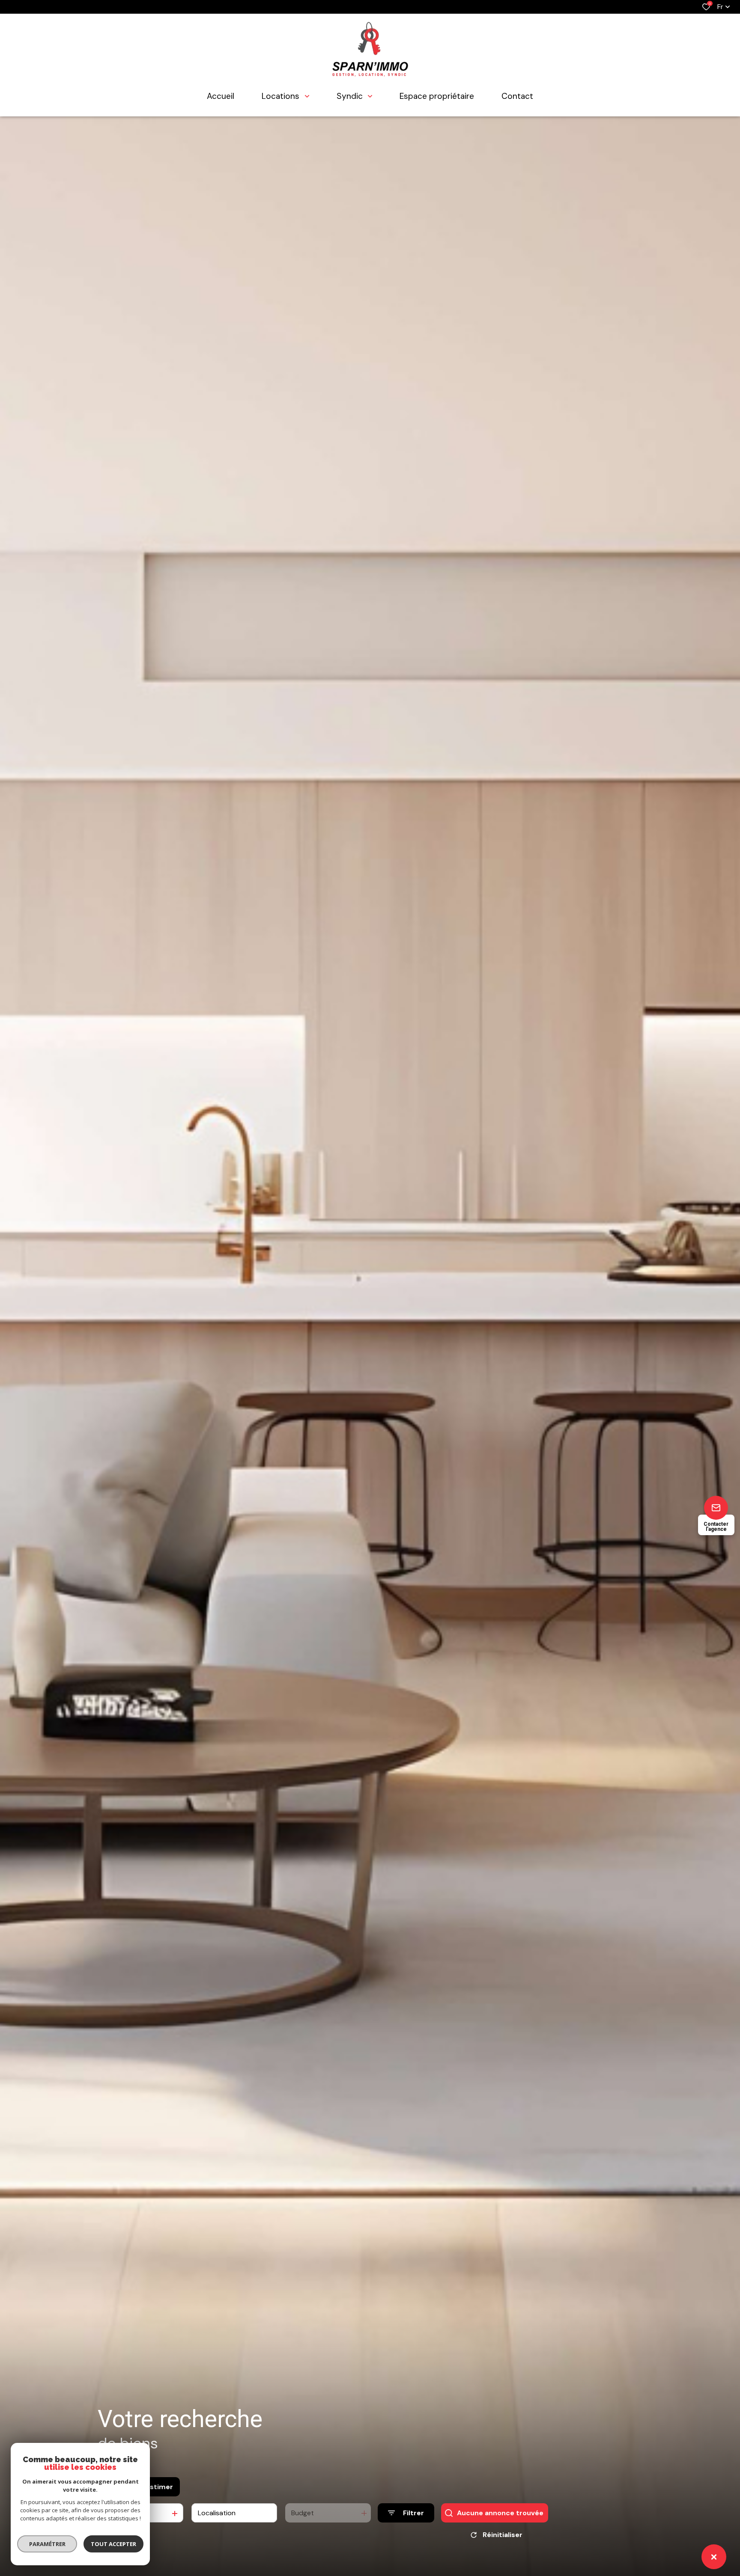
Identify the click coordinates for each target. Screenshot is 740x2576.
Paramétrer (47, 2544)
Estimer (160, 2487)
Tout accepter (113, 2544)
